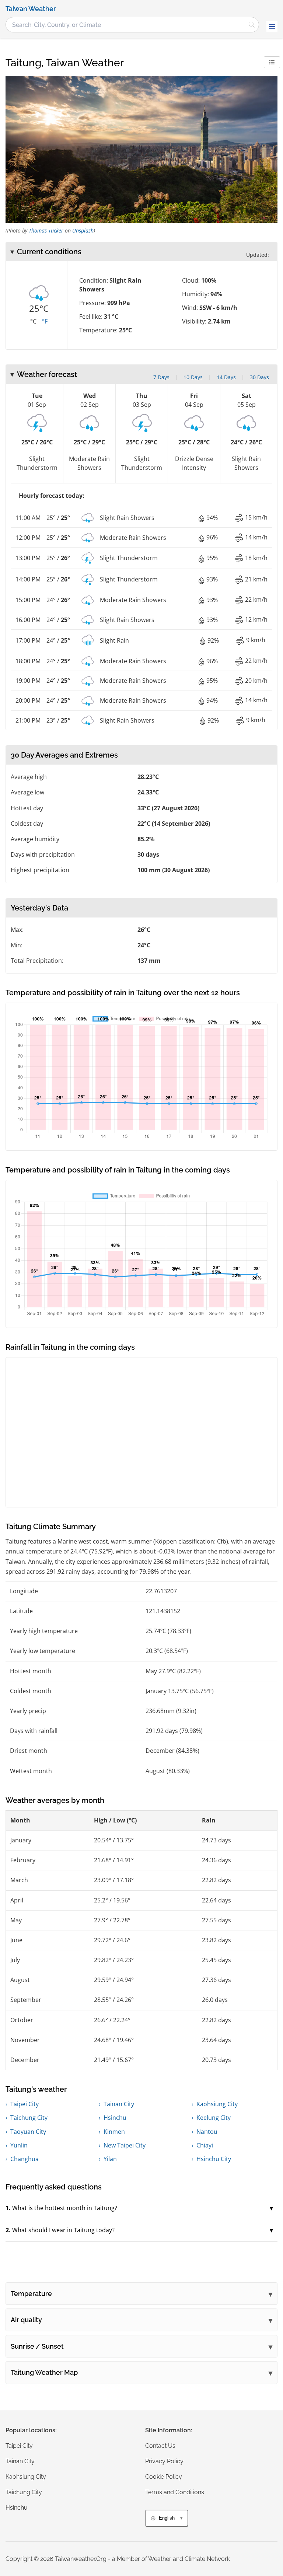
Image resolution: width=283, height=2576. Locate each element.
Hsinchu (115, 2118)
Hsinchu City (214, 2159)
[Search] (252, 25)
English (167, 2518)
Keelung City (214, 2118)
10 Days (193, 377)
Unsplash (83, 230)
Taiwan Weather (31, 9)
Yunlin (19, 2145)
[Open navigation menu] (272, 27)
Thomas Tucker (46, 230)
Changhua (25, 2159)
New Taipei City (125, 2145)
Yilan (110, 2159)
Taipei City (25, 2104)
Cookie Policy (164, 2477)
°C (33, 321)
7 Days (161, 377)
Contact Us (160, 2446)
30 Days (259, 377)
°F (45, 321)
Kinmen (114, 2132)
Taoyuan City (28, 2132)
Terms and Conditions (175, 2492)
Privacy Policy (164, 2461)
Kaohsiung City (217, 2104)
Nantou (207, 2132)
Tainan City (119, 2104)
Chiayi (205, 2145)
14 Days (226, 377)
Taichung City (29, 2118)
